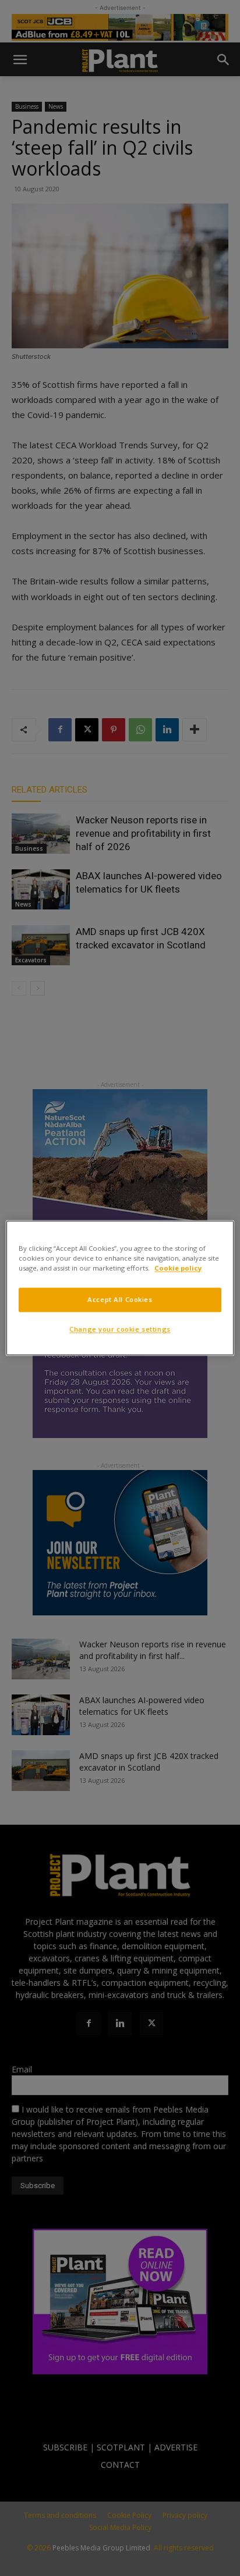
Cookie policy (178, 1269)
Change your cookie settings (120, 1330)
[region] (120, 1288)
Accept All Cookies (120, 1300)
